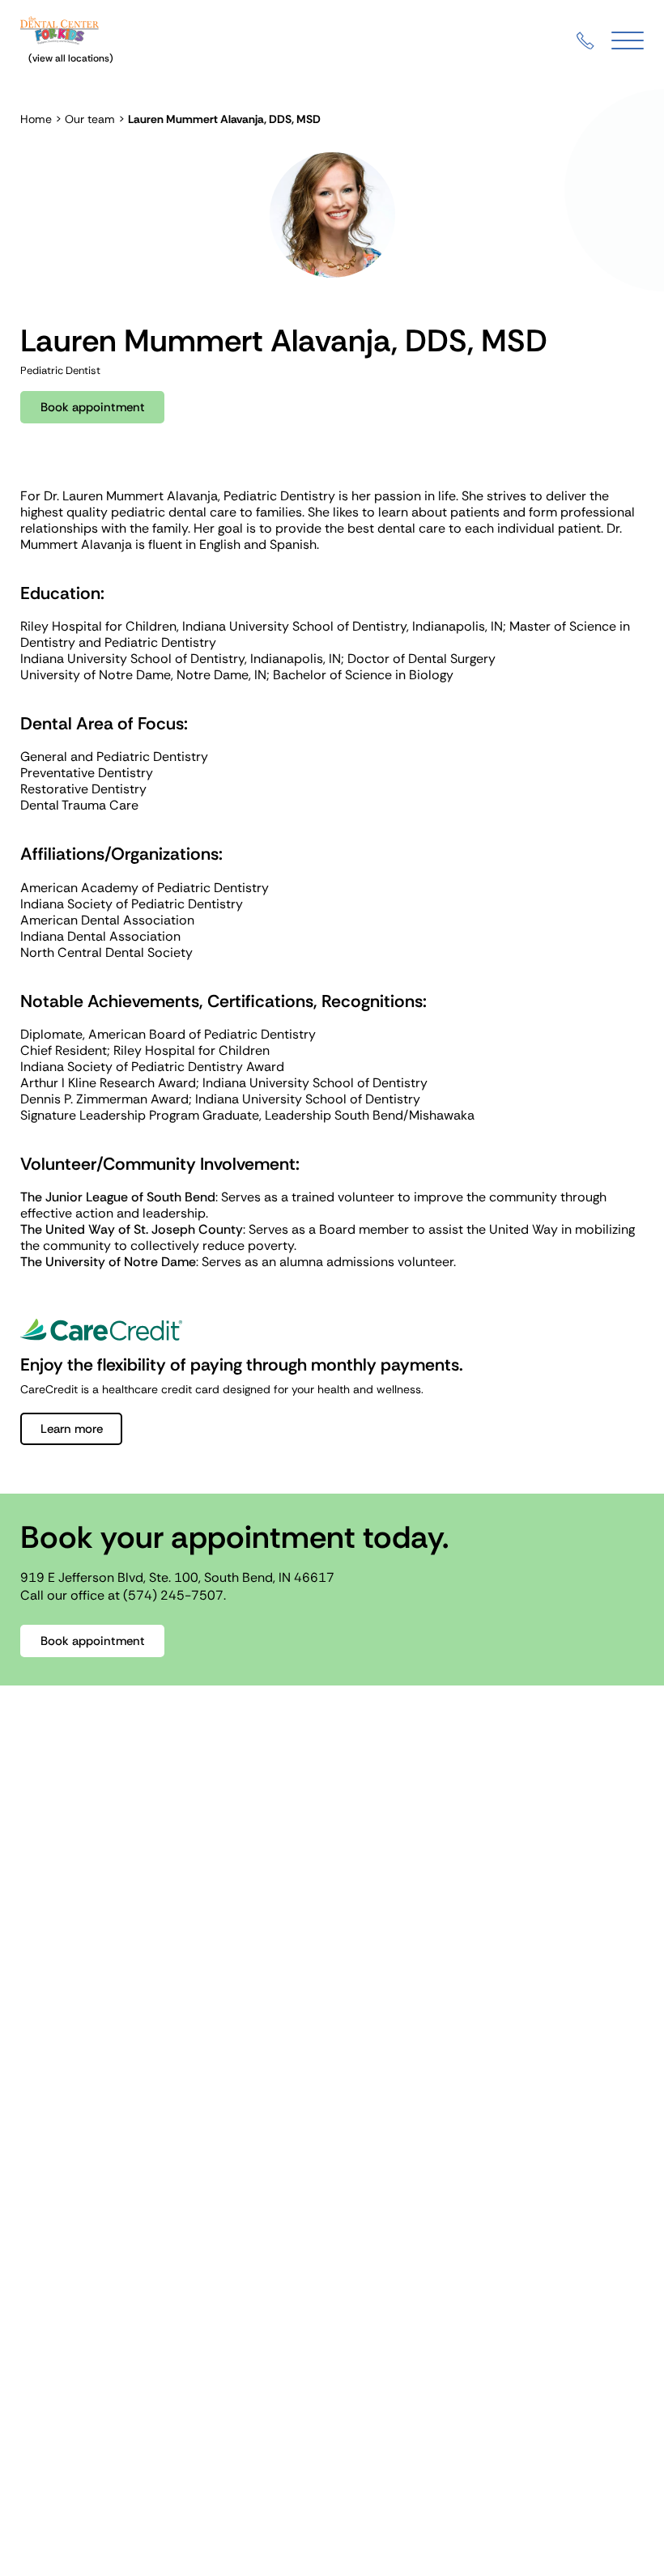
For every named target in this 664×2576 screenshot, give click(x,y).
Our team (90, 119)
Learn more (72, 1429)
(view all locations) (71, 58)
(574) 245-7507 (173, 1595)
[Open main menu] (628, 41)
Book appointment (93, 407)
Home (36, 119)
